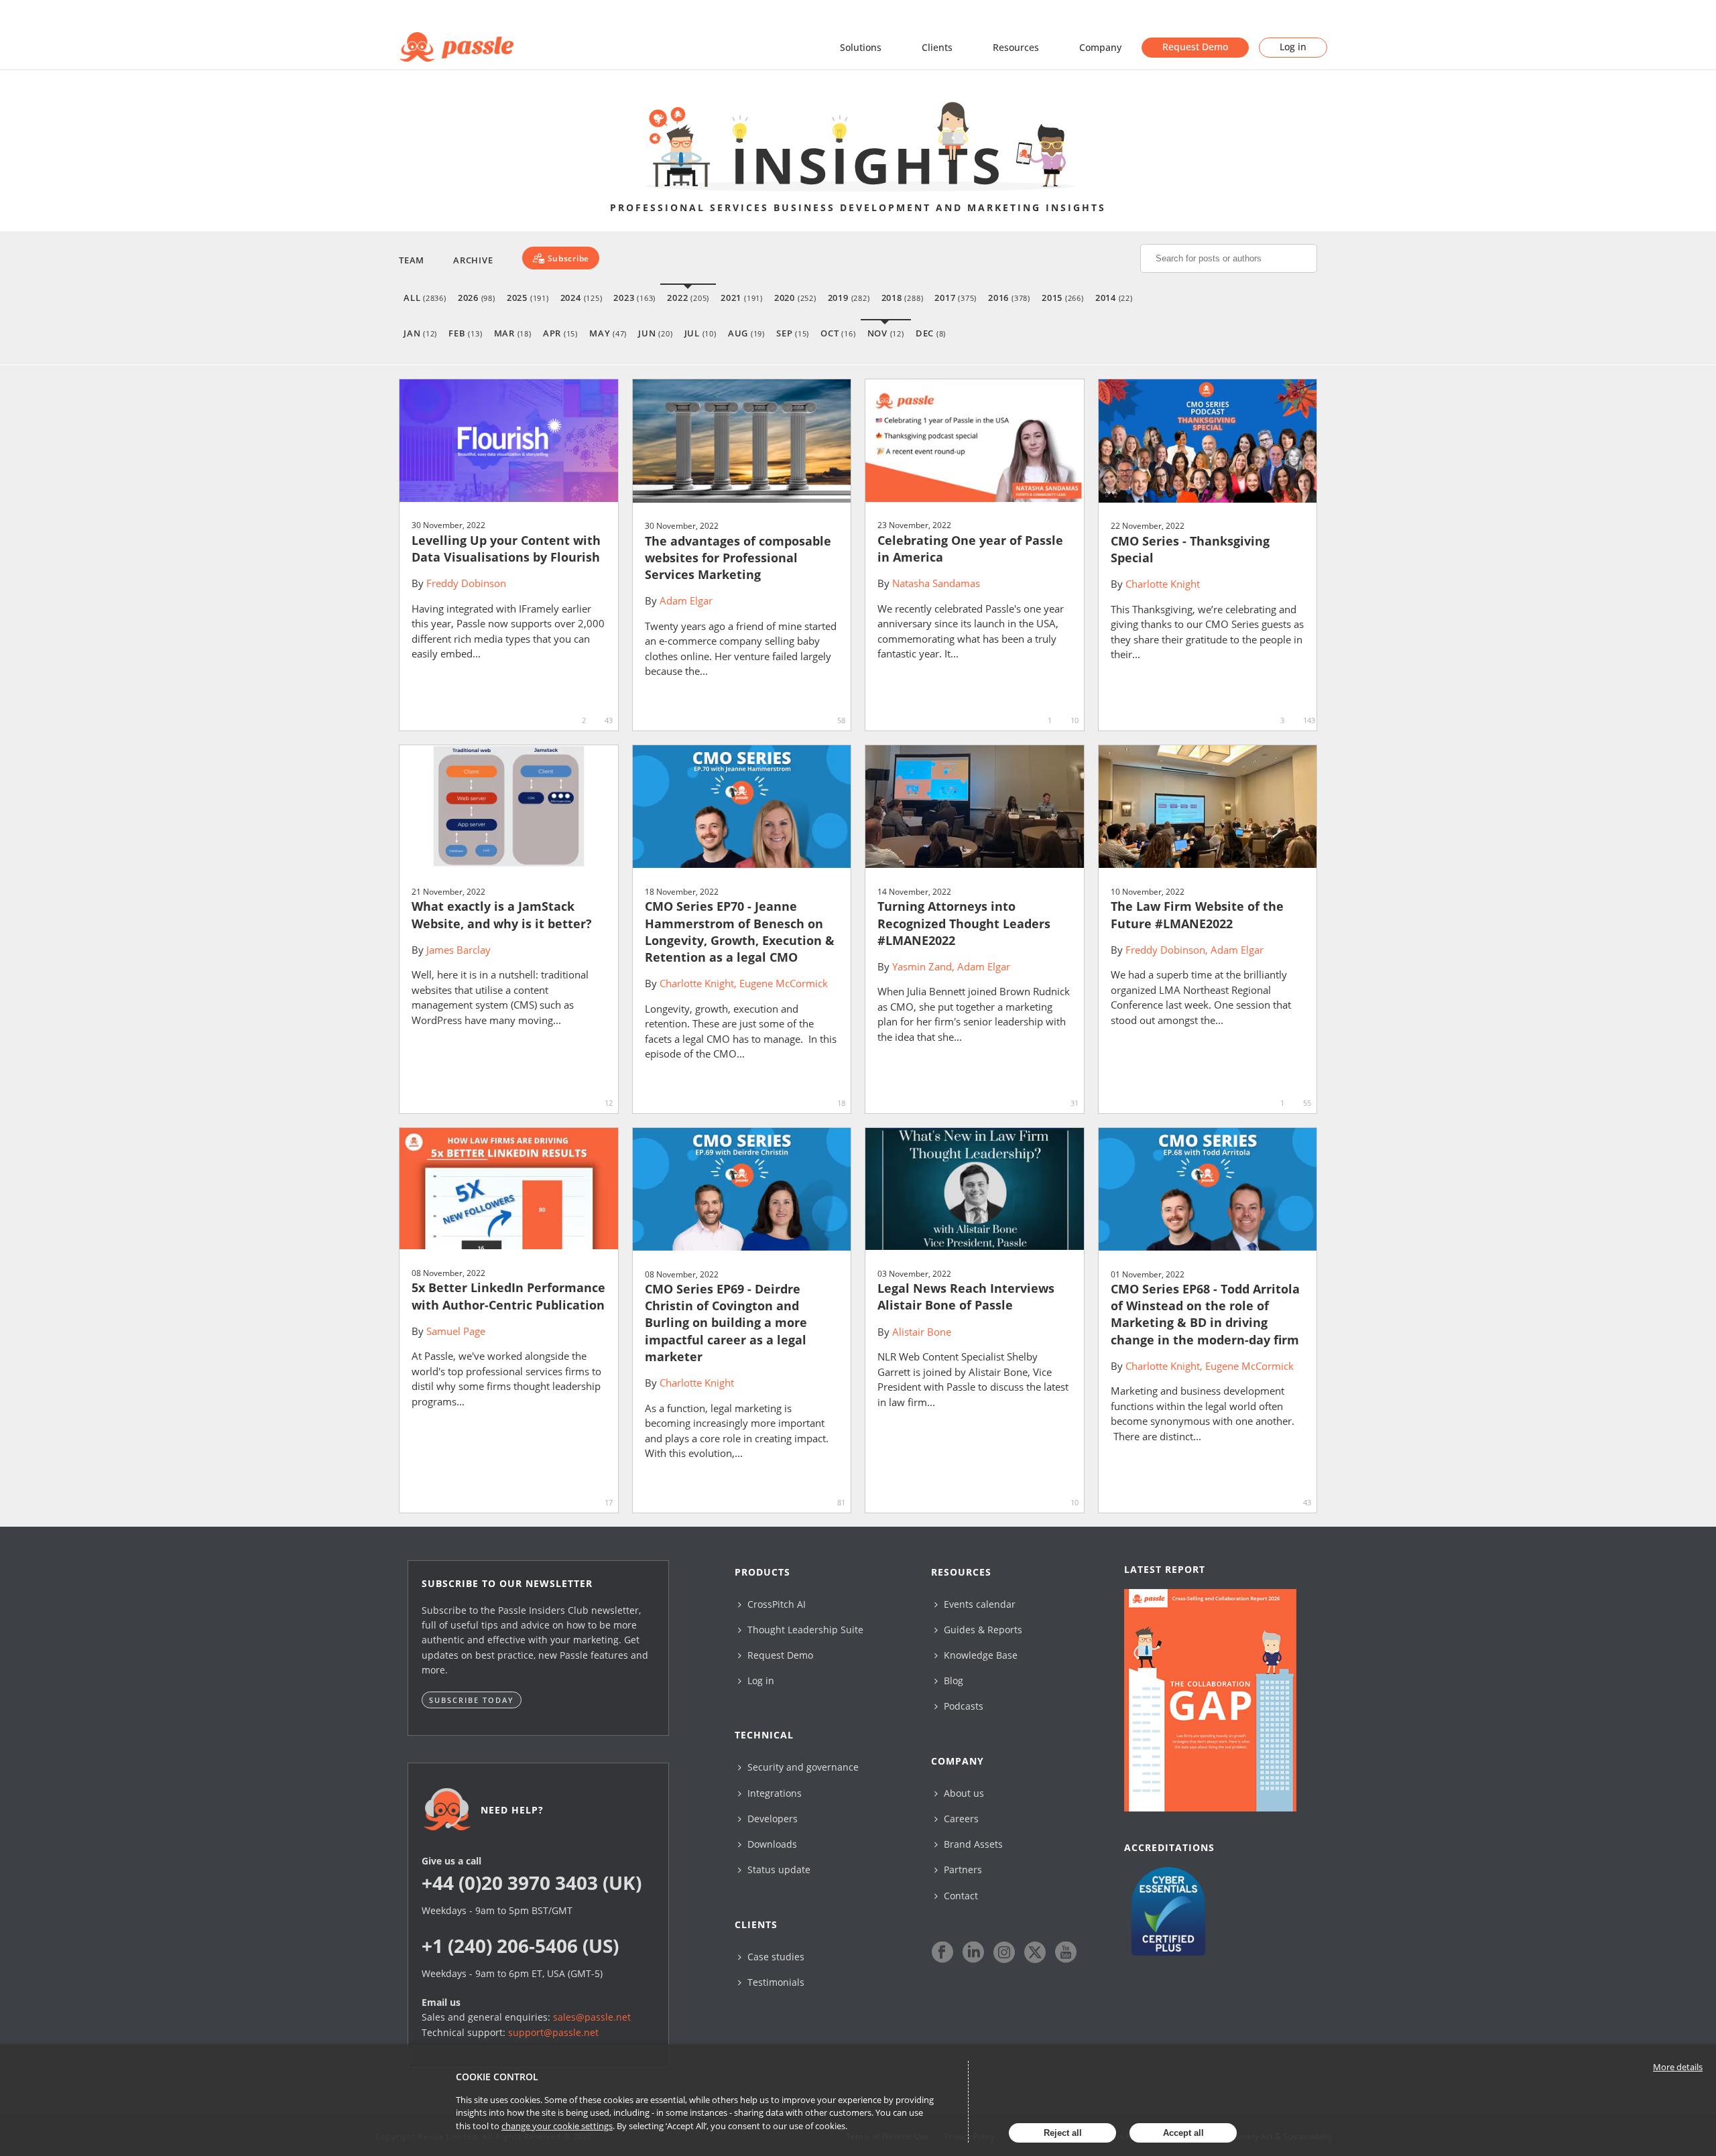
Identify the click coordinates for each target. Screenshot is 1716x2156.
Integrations (773, 1793)
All (425, 298)
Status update (778, 1869)
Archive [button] (473, 260)
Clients (937, 47)
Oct (838, 333)
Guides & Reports (982, 1630)
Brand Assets (972, 1844)
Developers (771, 1819)
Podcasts (962, 1706)
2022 (688, 298)
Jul (700, 333)
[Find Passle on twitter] (1035, 1952)
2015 (1063, 298)
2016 (1009, 298)
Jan (420, 333)
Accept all (1183, 2133)
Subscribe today (472, 1700)
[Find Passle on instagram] (1004, 1952)
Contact (960, 1896)
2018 (903, 298)
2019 (849, 298)
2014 (1114, 298)
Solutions (861, 47)
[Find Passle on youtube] (1066, 1952)
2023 (634, 298)
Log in (1293, 47)
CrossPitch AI (775, 1604)
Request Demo (1195, 47)
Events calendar (978, 1604)
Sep (793, 333)
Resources (1016, 47)
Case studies (775, 1957)
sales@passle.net (592, 2017)
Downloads (771, 1844)
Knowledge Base (979, 1655)
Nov (886, 333)
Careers (960, 1819)
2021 (742, 298)
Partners (962, 1869)
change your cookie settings (557, 2126)
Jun (655, 333)
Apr (560, 333)
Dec (931, 333)
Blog (952, 1681)
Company (1100, 47)
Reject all (1063, 2133)
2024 (581, 298)
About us (963, 1793)
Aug (746, 333)
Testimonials (775, 1982)
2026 (477, 298)
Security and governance (802, 1767)
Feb (465, 333)
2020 (795, 298)
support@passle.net (553, 2032)
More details (1678, 2067)
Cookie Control (497, 2077)
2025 (528, 298)
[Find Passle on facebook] (942, 1952)
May (608, 333)
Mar (513, 333)
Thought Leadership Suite (804, 1630)
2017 (956, 298)
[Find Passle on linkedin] (973, 1952)
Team (412, 260)
